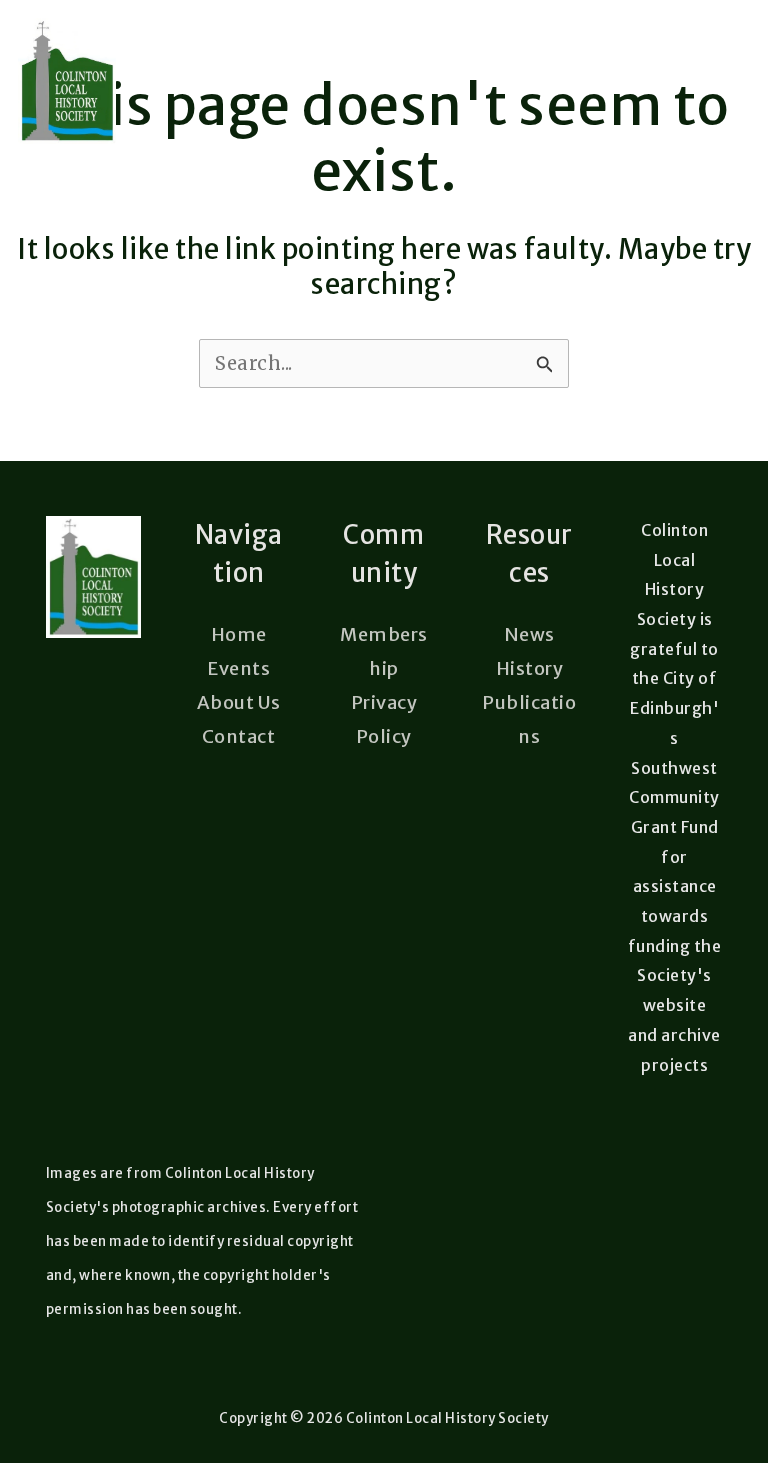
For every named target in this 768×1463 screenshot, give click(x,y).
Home (239, 634)
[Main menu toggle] (721, 81)
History (530, 668)
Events (238, 668)
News (529, 634)
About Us (239, 702)
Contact (239, 736)
